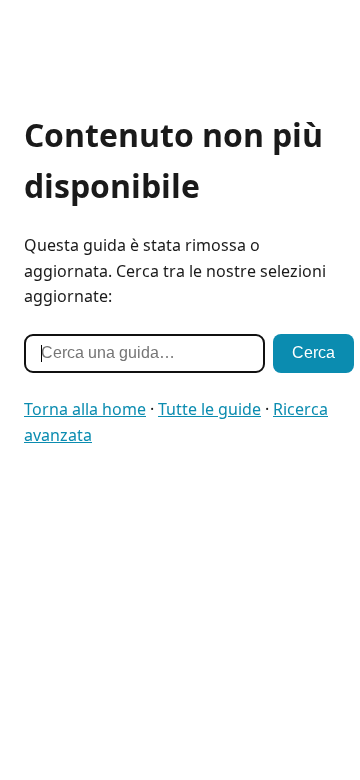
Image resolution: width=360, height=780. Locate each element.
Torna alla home (85, 409)
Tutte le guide (209, 409)
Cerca (313, 352)
